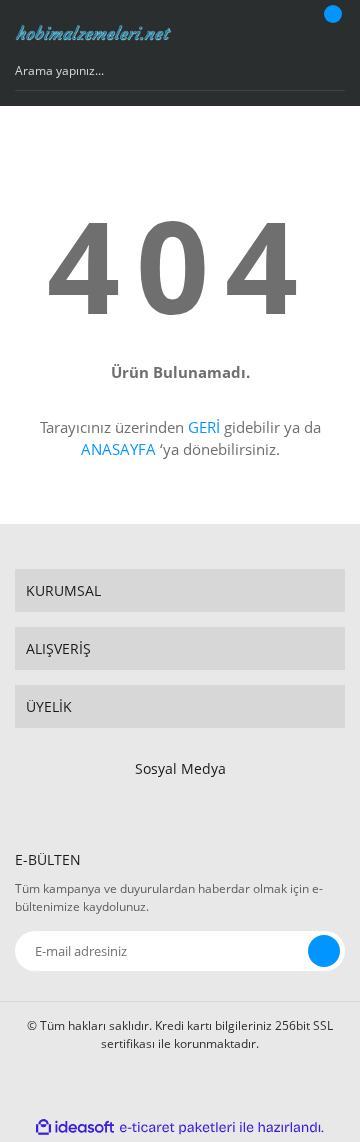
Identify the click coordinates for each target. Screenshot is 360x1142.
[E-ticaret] (177, 1127)
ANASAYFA (118, 449)
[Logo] (94, 33)
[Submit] (324, 951)
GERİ (204, 427)
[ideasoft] (75, 1127)
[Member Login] (285, 33)
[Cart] (330, 33)
